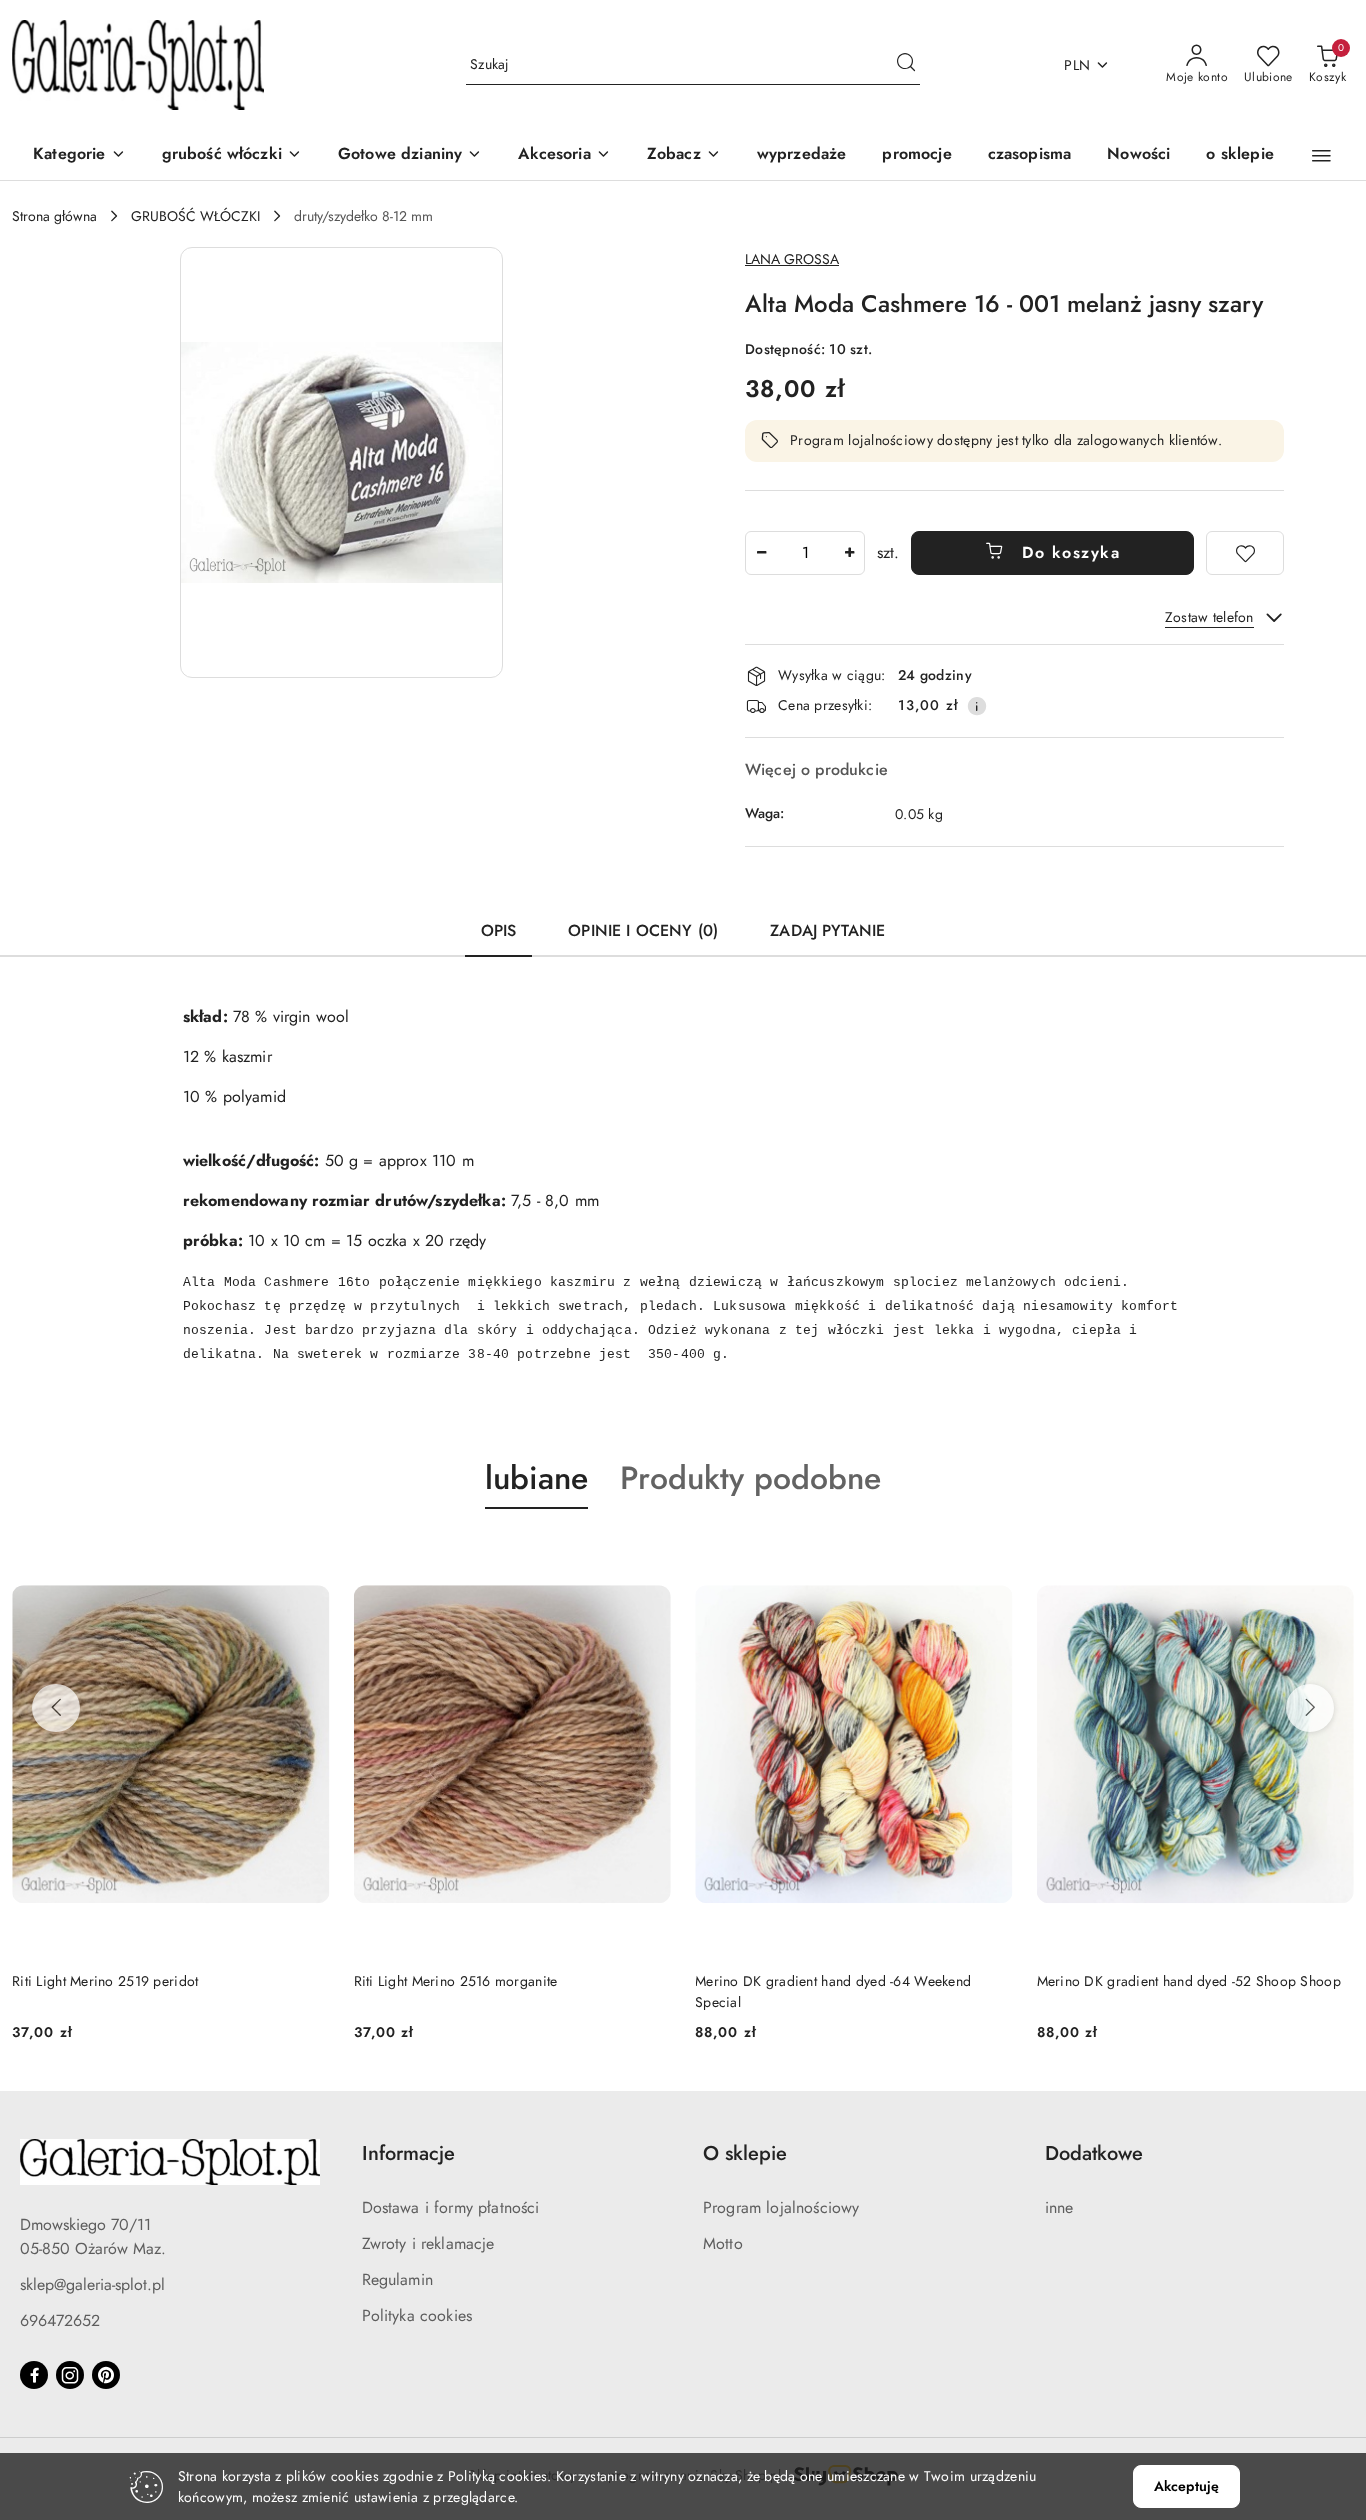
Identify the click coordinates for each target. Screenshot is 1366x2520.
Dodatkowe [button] (1094, 2153)
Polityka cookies (417, 2315)
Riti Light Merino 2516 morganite (456, 1981)
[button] (684, 155)
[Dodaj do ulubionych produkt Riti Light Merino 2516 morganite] (648, 1556)
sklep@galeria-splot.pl (92, 2284)
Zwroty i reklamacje (428, 2243)
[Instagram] (70, 2375)
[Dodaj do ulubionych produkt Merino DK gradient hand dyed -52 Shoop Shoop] (1331, 1556)
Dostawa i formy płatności (451, 2207)
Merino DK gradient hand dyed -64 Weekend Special (833, 1991)
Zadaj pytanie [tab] (827, 930)
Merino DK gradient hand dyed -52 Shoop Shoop (1189, 1981)
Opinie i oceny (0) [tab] (643, 930)
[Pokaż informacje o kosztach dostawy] (977, 706)
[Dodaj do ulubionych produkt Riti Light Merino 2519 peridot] (307, 1556)
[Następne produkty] (1310, 1708)
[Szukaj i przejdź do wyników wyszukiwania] (906, 65)
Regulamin (397, 2279)
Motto (723, 2243)
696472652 (60, 2320)
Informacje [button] (408, 2153)
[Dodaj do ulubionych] (1245, 553)
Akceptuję (1186, 2486)
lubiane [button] (536, 1478)
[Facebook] (34, 2375)
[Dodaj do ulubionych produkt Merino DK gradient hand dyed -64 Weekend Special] (990, 1556)
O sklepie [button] (745, 2153)
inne (1059, 2207)
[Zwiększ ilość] (849, 553)
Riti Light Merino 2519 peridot (105, 1981)
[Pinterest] (106, 2375)
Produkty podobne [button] (750, 1478)
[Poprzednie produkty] (56, 1708)
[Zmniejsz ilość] (761, 553)
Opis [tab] (499, 930)
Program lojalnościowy (781, 2207)
